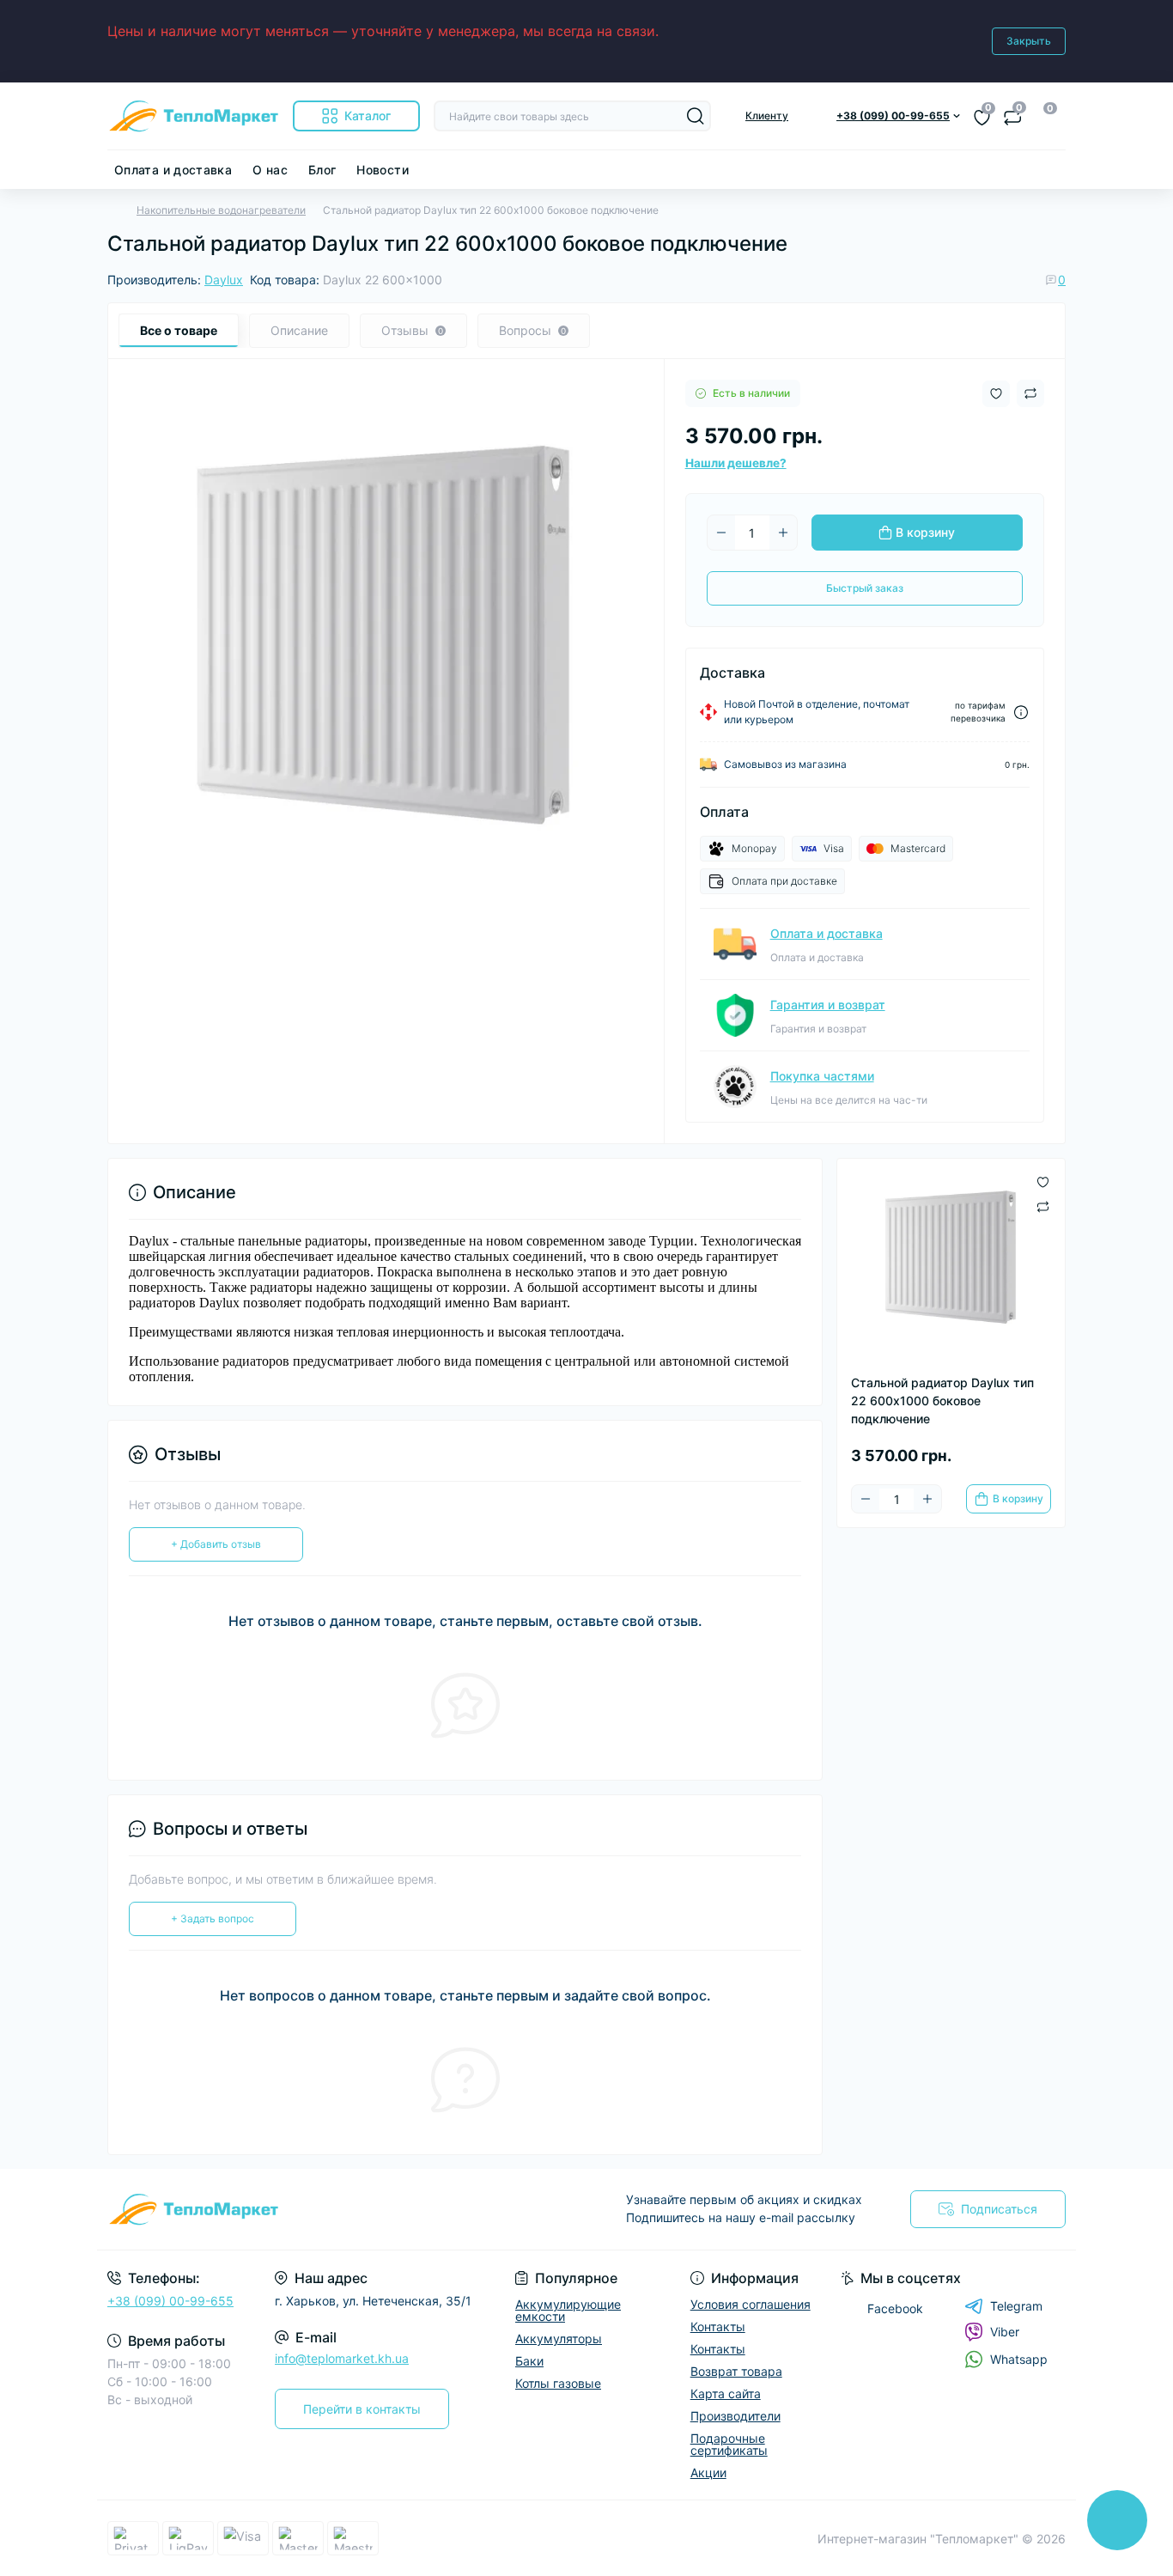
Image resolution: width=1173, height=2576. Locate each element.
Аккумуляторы (559, 2338)
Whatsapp (1019, 2359)
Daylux (224, 280)
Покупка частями (822, 1076)
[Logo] (193, 116)
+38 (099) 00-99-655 (170, 2301)
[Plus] (783, 533)
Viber (1005, 2332)
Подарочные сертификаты (729, 2444)
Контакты (718, 2326)
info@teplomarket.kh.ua (342, 2358)
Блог (322, 170)
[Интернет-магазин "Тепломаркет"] (342, 2209)
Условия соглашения (751, 2304)
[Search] (696, 116)
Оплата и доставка (173, 170)
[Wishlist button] (996, 394)
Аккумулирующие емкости (568, 2310)
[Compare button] (1030, 393)
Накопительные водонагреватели (221, 210)
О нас (270, 170)
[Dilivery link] (1021, 713)
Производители (735, 2416)
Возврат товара (736, 2371)
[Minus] (721, 533)
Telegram (1016, 2306)
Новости (383, 170)
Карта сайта (726, 2393)
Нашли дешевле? (736, 463)
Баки (529, 2361)
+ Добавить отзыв (216, 1544)
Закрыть (1029, 41)
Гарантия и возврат (828, 1005)
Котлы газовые (558, 2383)
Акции (708, 2472)
